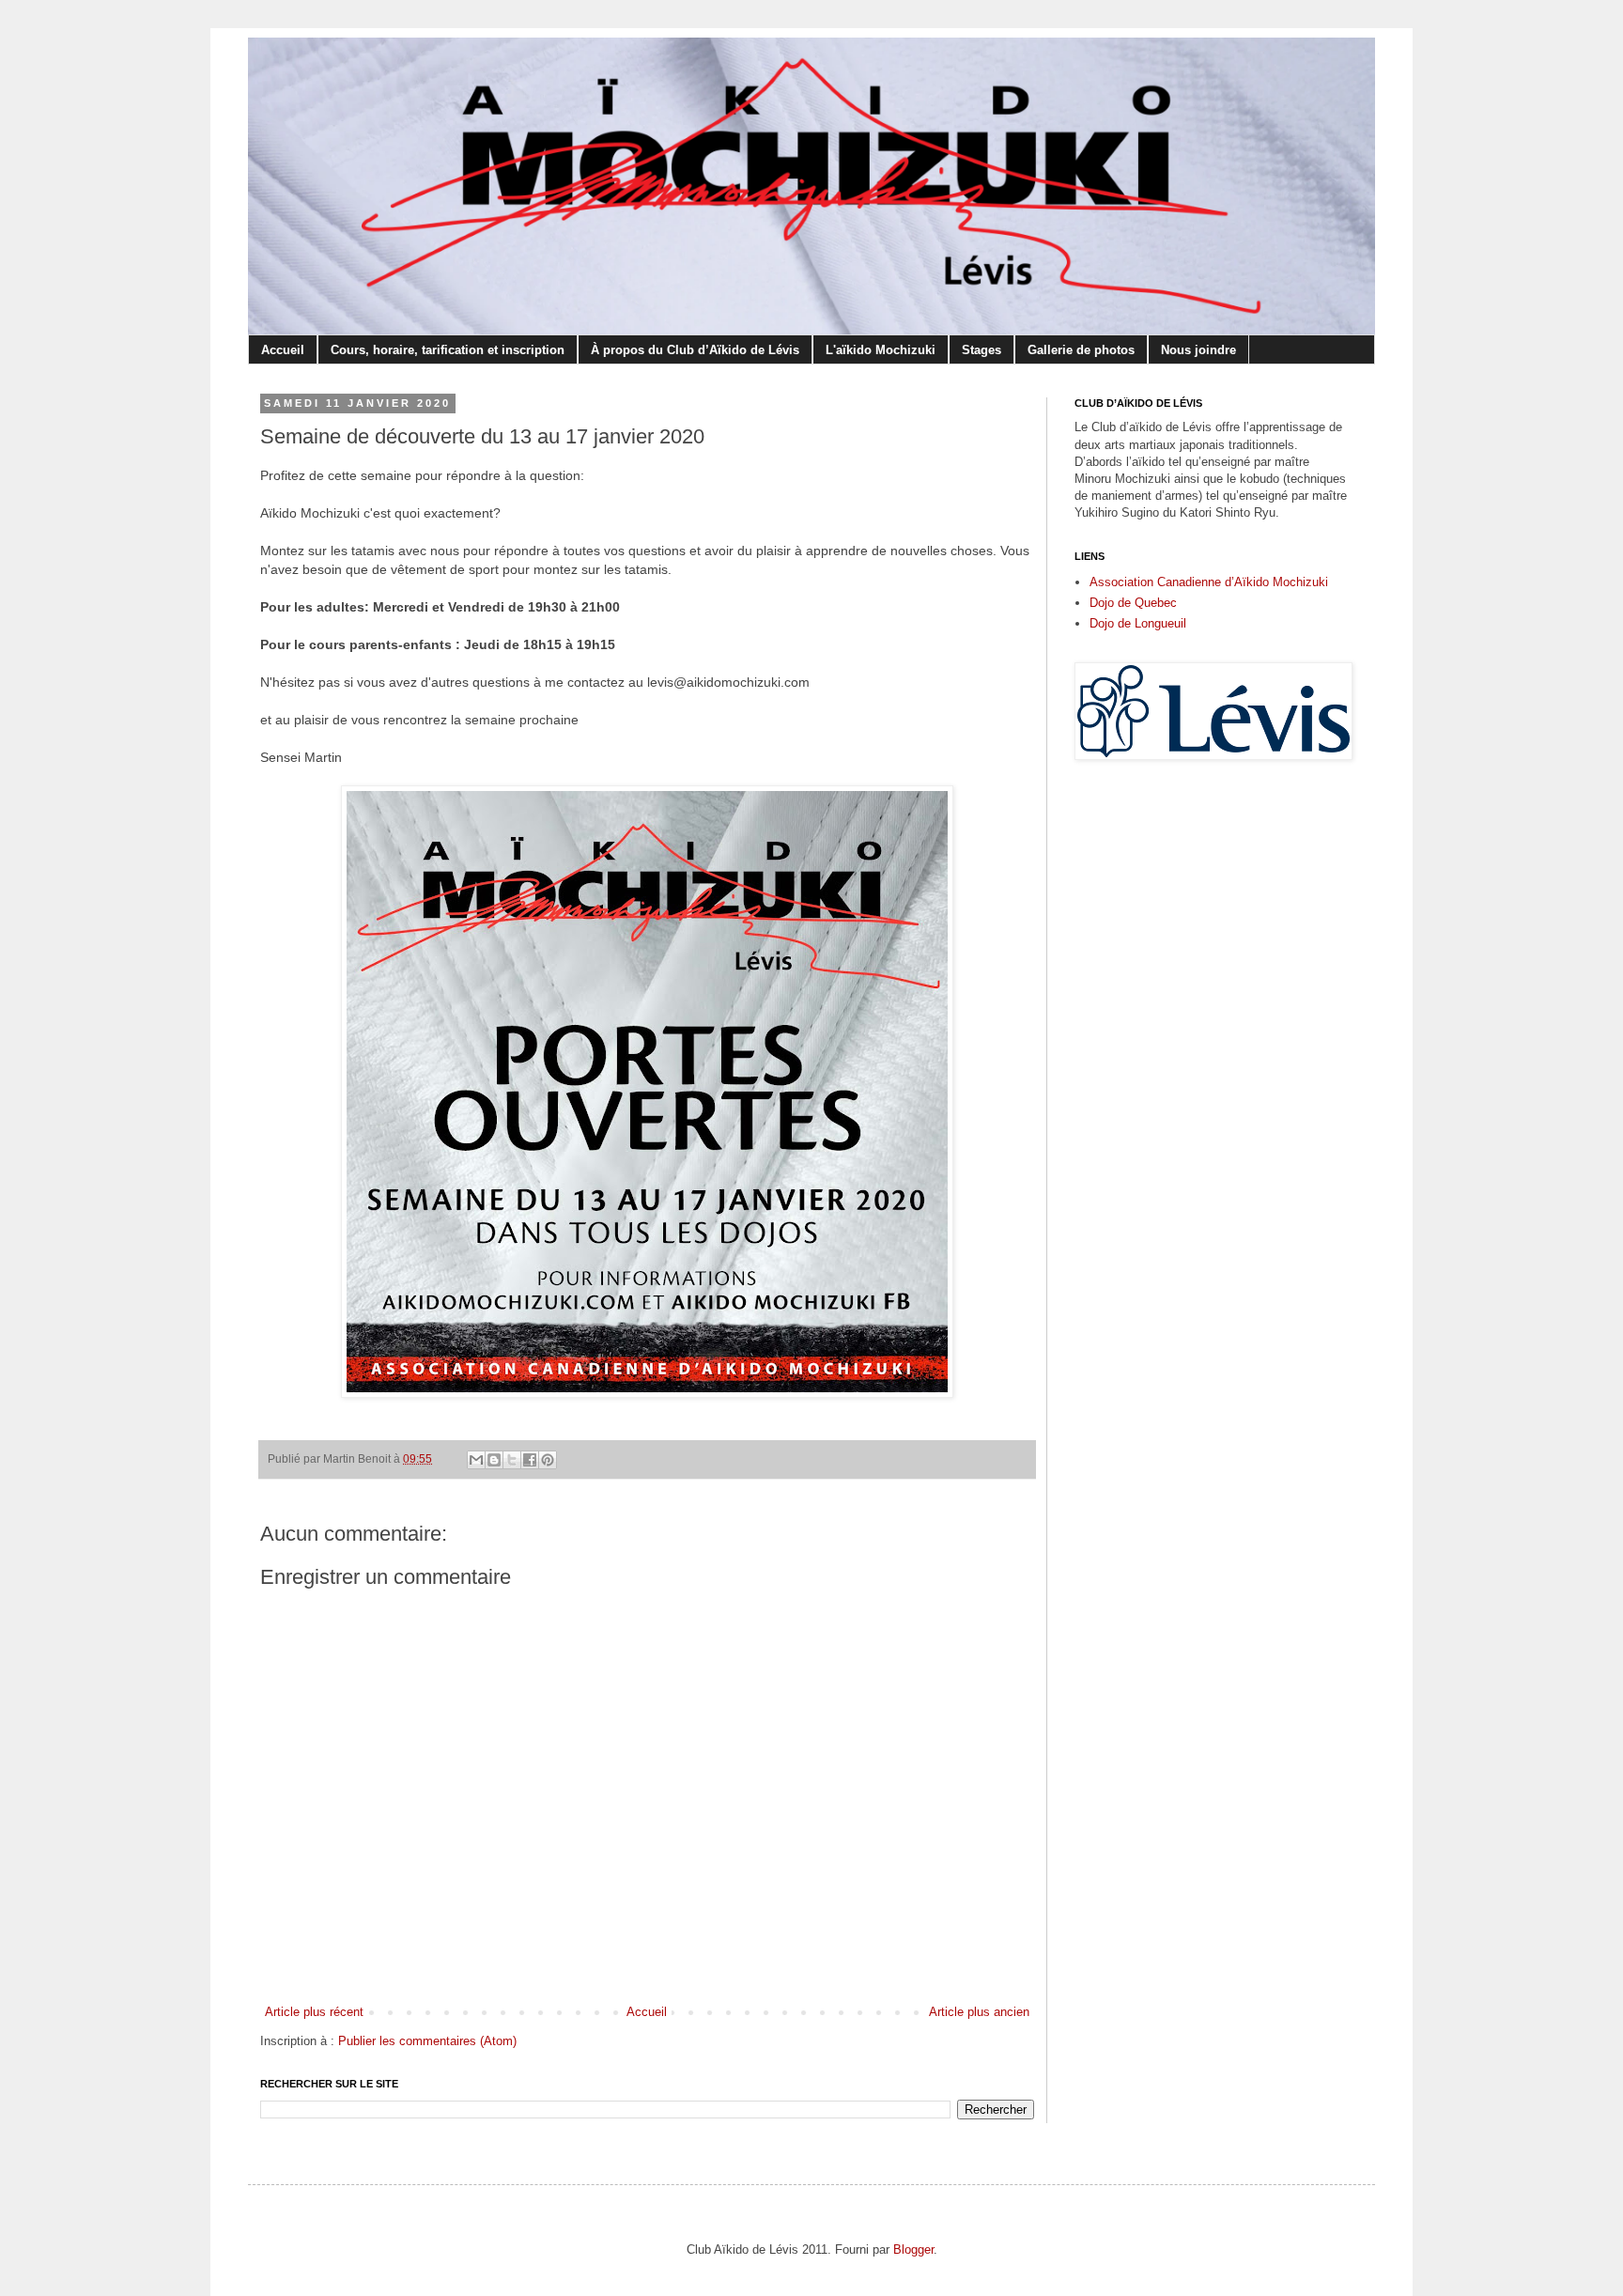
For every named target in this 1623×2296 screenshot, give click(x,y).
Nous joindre (1198, 350)
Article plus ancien (979, 2012)
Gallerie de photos (1081, 350)
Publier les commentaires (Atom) (427, 2041)
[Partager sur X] (512, 1460)
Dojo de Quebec (1133, 603)
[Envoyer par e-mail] (476, 1460)
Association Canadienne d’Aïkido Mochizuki (1209, 582)
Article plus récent (314, 2012)
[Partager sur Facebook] (530, 1460)
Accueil (283, 350)
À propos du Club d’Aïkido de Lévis (695, 350)
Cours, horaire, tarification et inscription (448, 350)
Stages (982, 350)
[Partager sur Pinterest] (548, 1460)
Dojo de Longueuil (1138, 623)
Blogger (913, 2249)
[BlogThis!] (494, 1460)
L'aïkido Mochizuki (881, 350)
